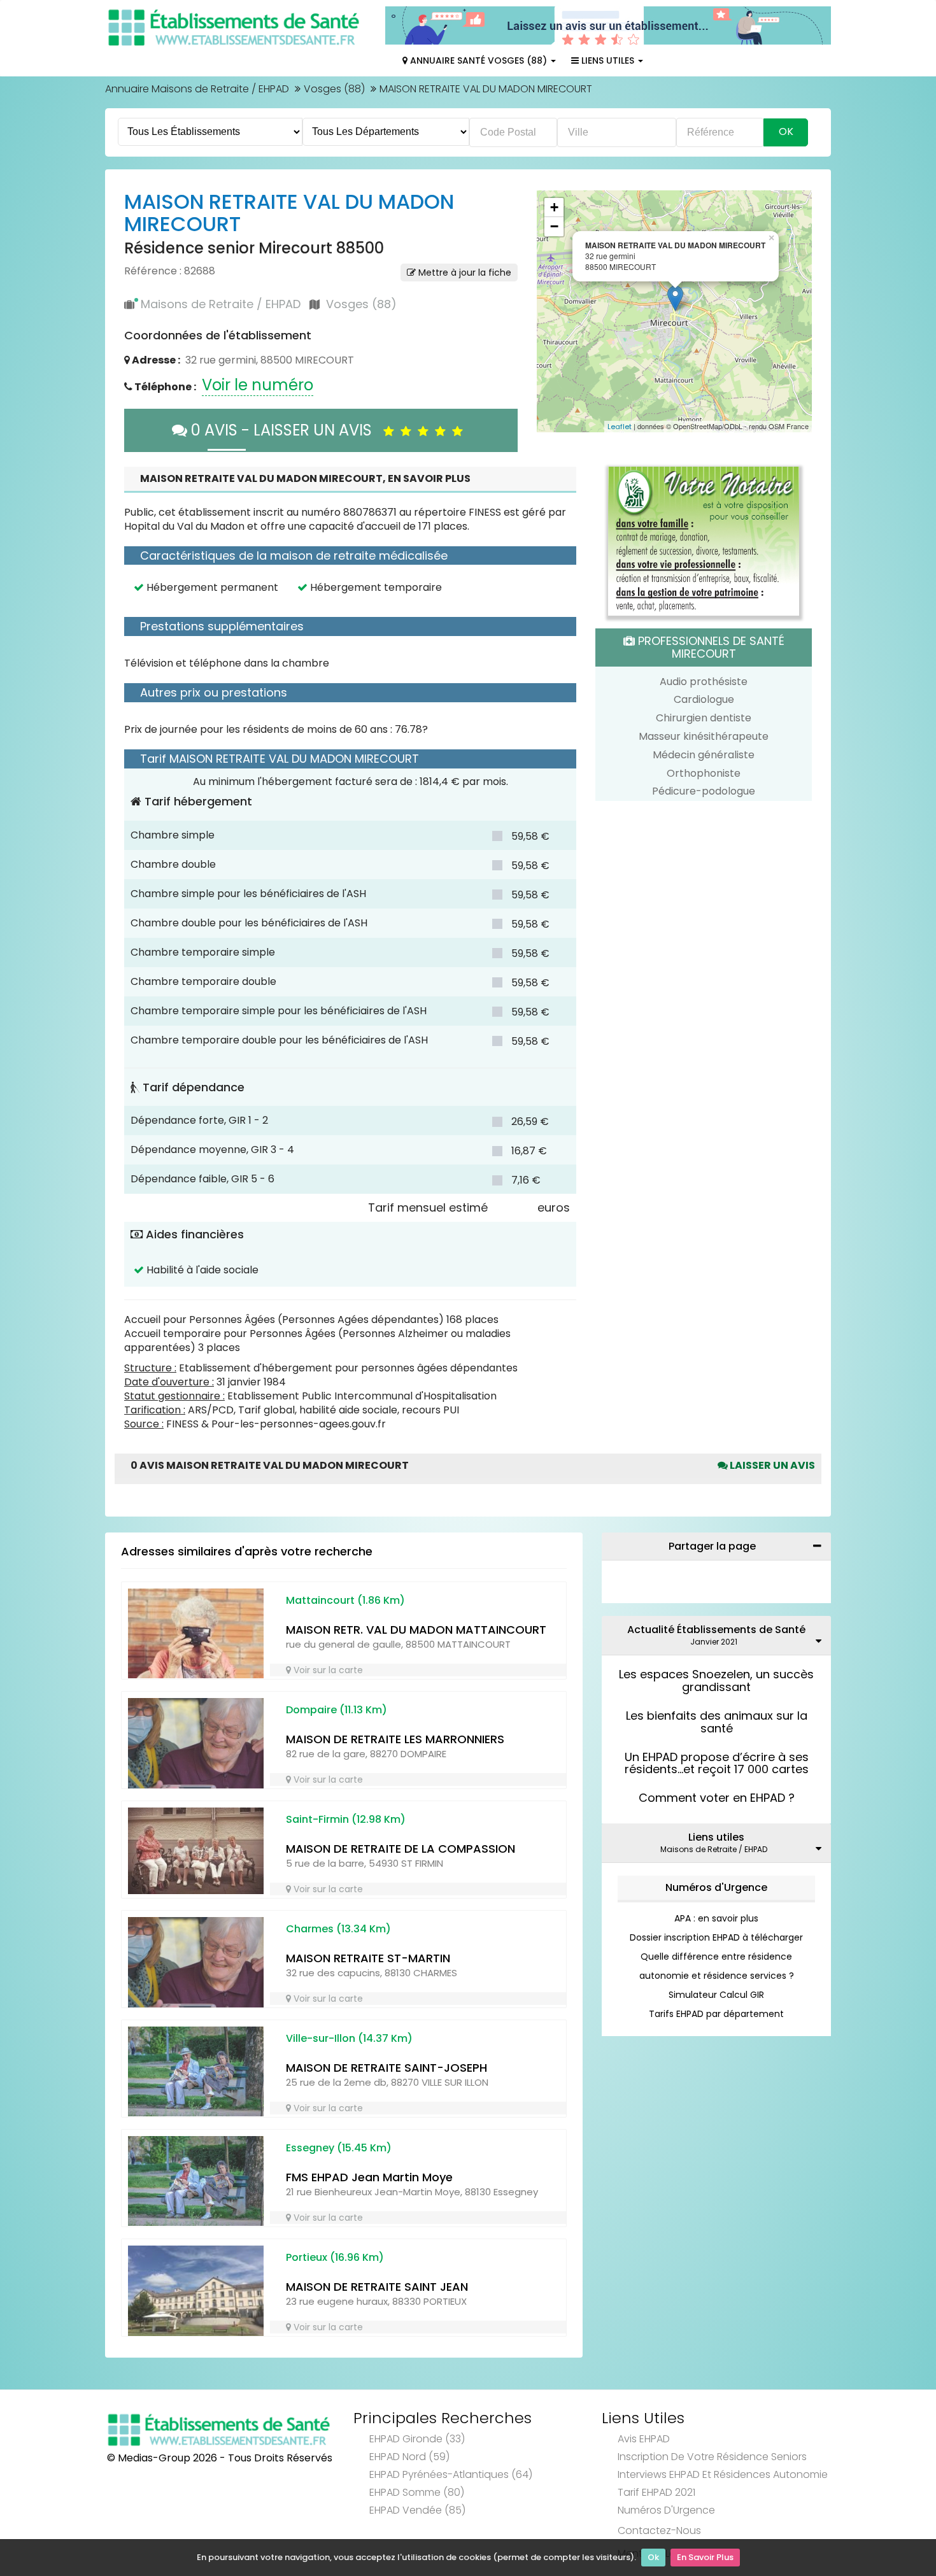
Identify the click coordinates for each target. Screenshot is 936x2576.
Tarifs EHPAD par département (716, 2014)
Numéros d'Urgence (716, 1887)
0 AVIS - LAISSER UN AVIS (285, 430)
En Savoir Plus (705, 2557)
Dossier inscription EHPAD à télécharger (716, 1937)
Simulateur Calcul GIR (716, 1995)
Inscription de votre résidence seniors (712, 2457)
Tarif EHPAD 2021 (656, 2492)
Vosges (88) (334, 89)
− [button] (554, 226)
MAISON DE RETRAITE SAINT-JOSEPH (386, 2068)
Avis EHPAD (644, 2439)
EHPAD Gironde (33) (417, 2439)
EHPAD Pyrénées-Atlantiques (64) (451, 2474)
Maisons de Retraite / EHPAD (221, 304)
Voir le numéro (258, 385)
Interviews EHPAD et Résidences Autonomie (723, 2474)
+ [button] (554, 207)
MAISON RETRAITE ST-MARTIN (368, 1958)
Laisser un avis (771, 1465)
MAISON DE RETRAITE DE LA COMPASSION (401, 1849)
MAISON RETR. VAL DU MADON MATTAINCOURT (416, 1630)
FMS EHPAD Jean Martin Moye (369, 2177)
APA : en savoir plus (716, 1918)
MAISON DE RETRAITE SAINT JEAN (377, 2287)
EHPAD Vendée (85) (417, 2510)
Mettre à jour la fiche (464, 272)
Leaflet (620, 427)
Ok (653, 2557)
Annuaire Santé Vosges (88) (479, 60)
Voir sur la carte (327, 1670)
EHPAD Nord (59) (409, 2457)
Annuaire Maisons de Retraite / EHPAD (197, 89)
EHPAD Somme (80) (417, 2492)
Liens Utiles (608, 60)
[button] (553, 311)
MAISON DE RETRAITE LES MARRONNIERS (395, 1739)
